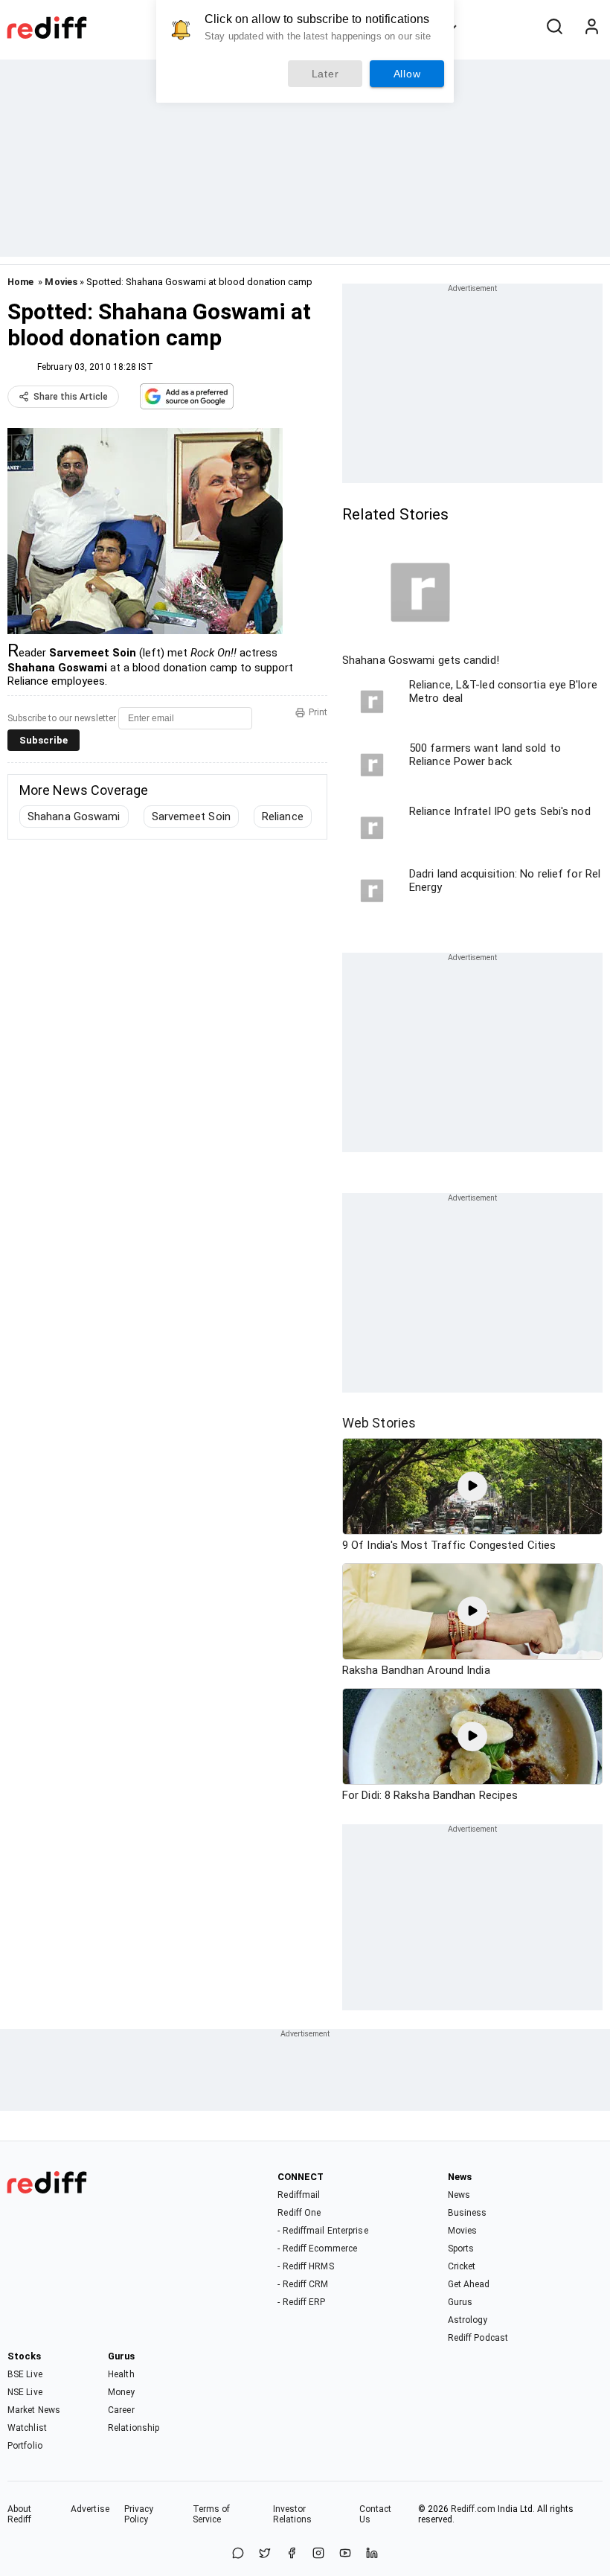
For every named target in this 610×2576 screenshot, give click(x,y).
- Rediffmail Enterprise (322, 2231)
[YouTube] (345, 2554)
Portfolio (25, 2446)
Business (468, 2213)
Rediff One (299, 2213)
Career (121, 2410)
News (459, 2195)
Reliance (283, 816)
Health (121, 2374)
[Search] (554, 28)
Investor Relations (293, 2514)
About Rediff (20, 2514)
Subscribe (44, 740)
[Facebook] (292, 2554)
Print (318, 712)
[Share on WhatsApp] (238, 2554)
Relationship (134, 2428)
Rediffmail (299, 2195)
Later (325, 74)
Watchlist (27, 2428)
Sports (461, 2249)
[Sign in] (591, 28)
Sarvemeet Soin (191, 816)
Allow (407, 74)
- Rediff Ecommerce (317, 2249)
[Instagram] (318, 2554)
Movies (61, 282)
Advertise (90, 2509)
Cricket (462, 2266)
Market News (34, 2410)
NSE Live (25, 2392)
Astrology (468, 2320)
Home (20, 282)
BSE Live (25, 2374)
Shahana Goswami (74, 816)
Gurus (460, 2302)
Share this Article (71, 397)
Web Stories (379, 1423)
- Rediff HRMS (305, 2266)
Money (122, 2392)
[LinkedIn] (372, 2554)
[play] (472, 1486)
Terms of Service (212, 2514)
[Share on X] (265, 2554)
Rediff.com (473, 2509)
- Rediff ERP (301, 2302)
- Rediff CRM (303, 2284)
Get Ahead (469, 2284)
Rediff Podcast (478, 2338)
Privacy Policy (139, 2514)
